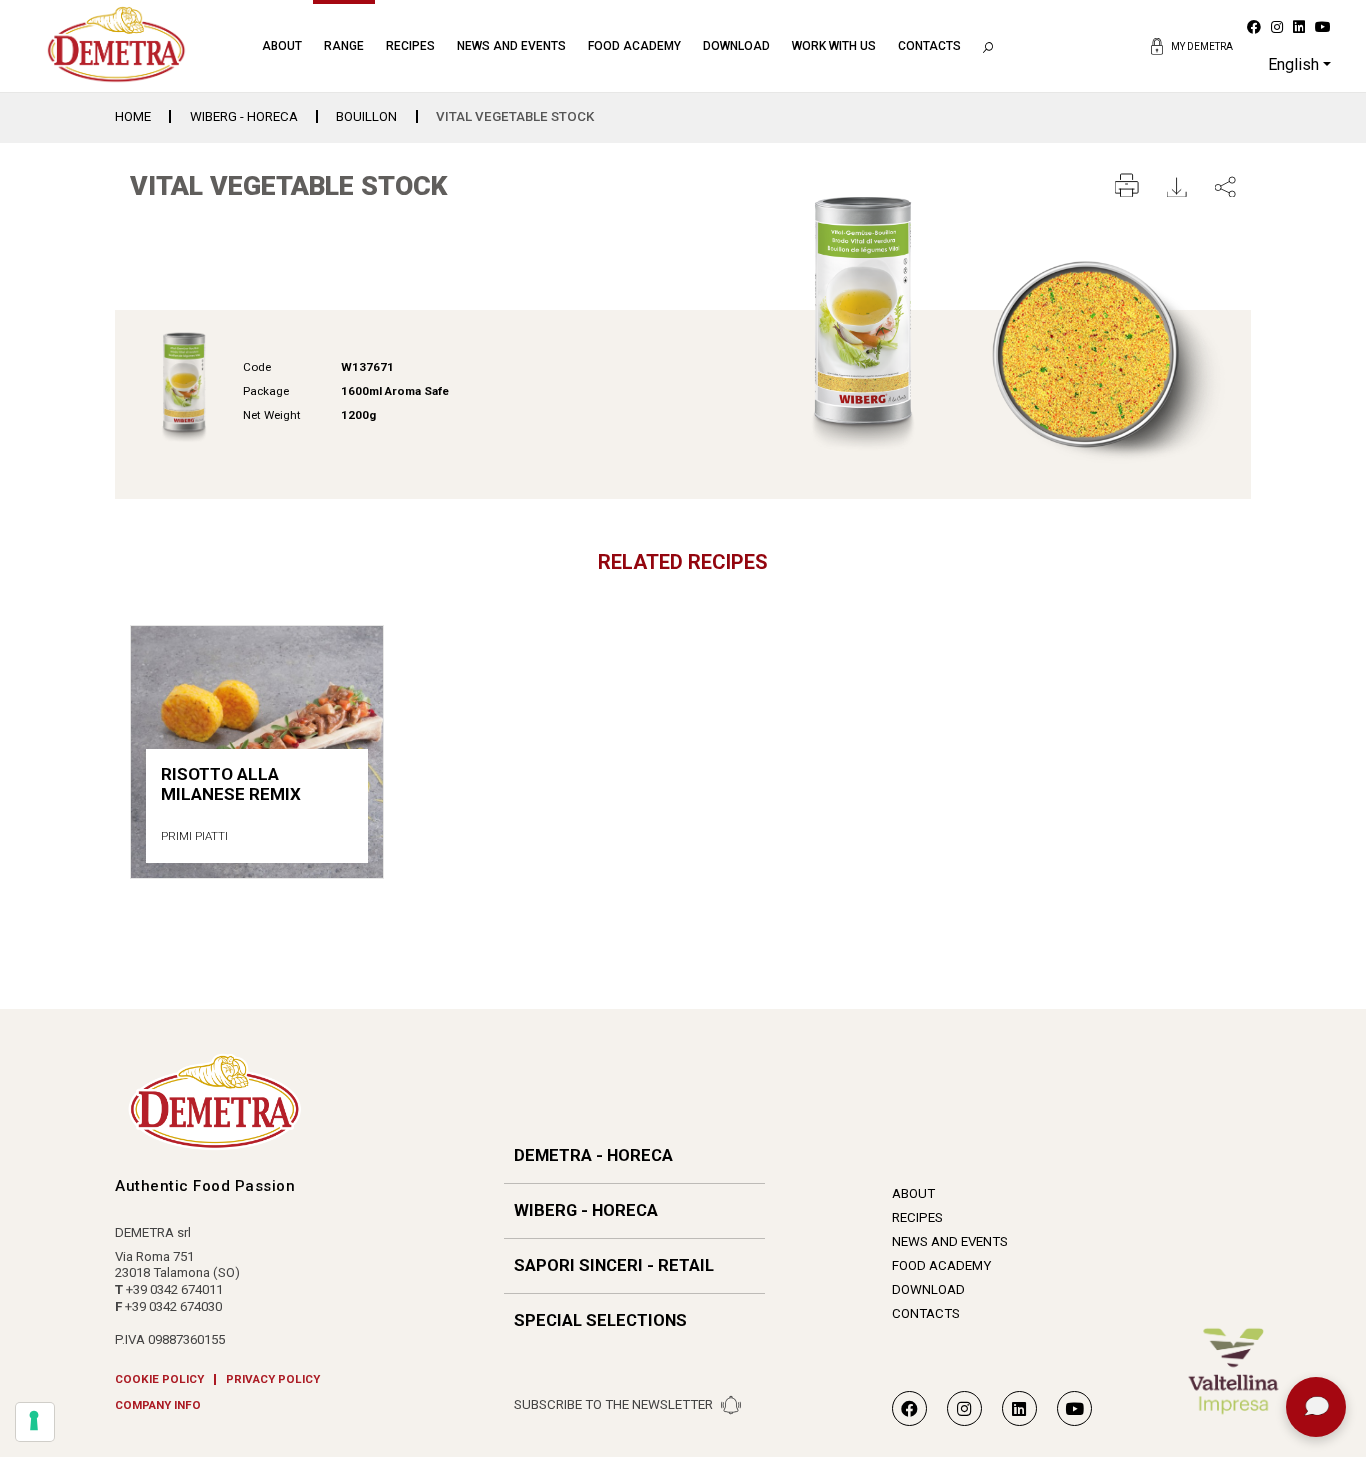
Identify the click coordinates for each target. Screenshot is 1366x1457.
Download (736, 46)
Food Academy (634, 46)
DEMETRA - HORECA (593, 1155)
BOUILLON (366, 116)
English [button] (1293, 64)
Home (133, 116)
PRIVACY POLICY (273, 1380)
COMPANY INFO (158, 1406)
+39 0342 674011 (174, 1289)
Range (344, 46)
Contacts (929, 46)
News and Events (511, 46)
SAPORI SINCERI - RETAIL (614, 1265)
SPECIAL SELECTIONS (600, 1320)
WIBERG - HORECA (244, 116)
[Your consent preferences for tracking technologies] (35, 1422)
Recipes (410, 46)
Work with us (834, 46)
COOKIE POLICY (159, 1380)
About (282, 46)
